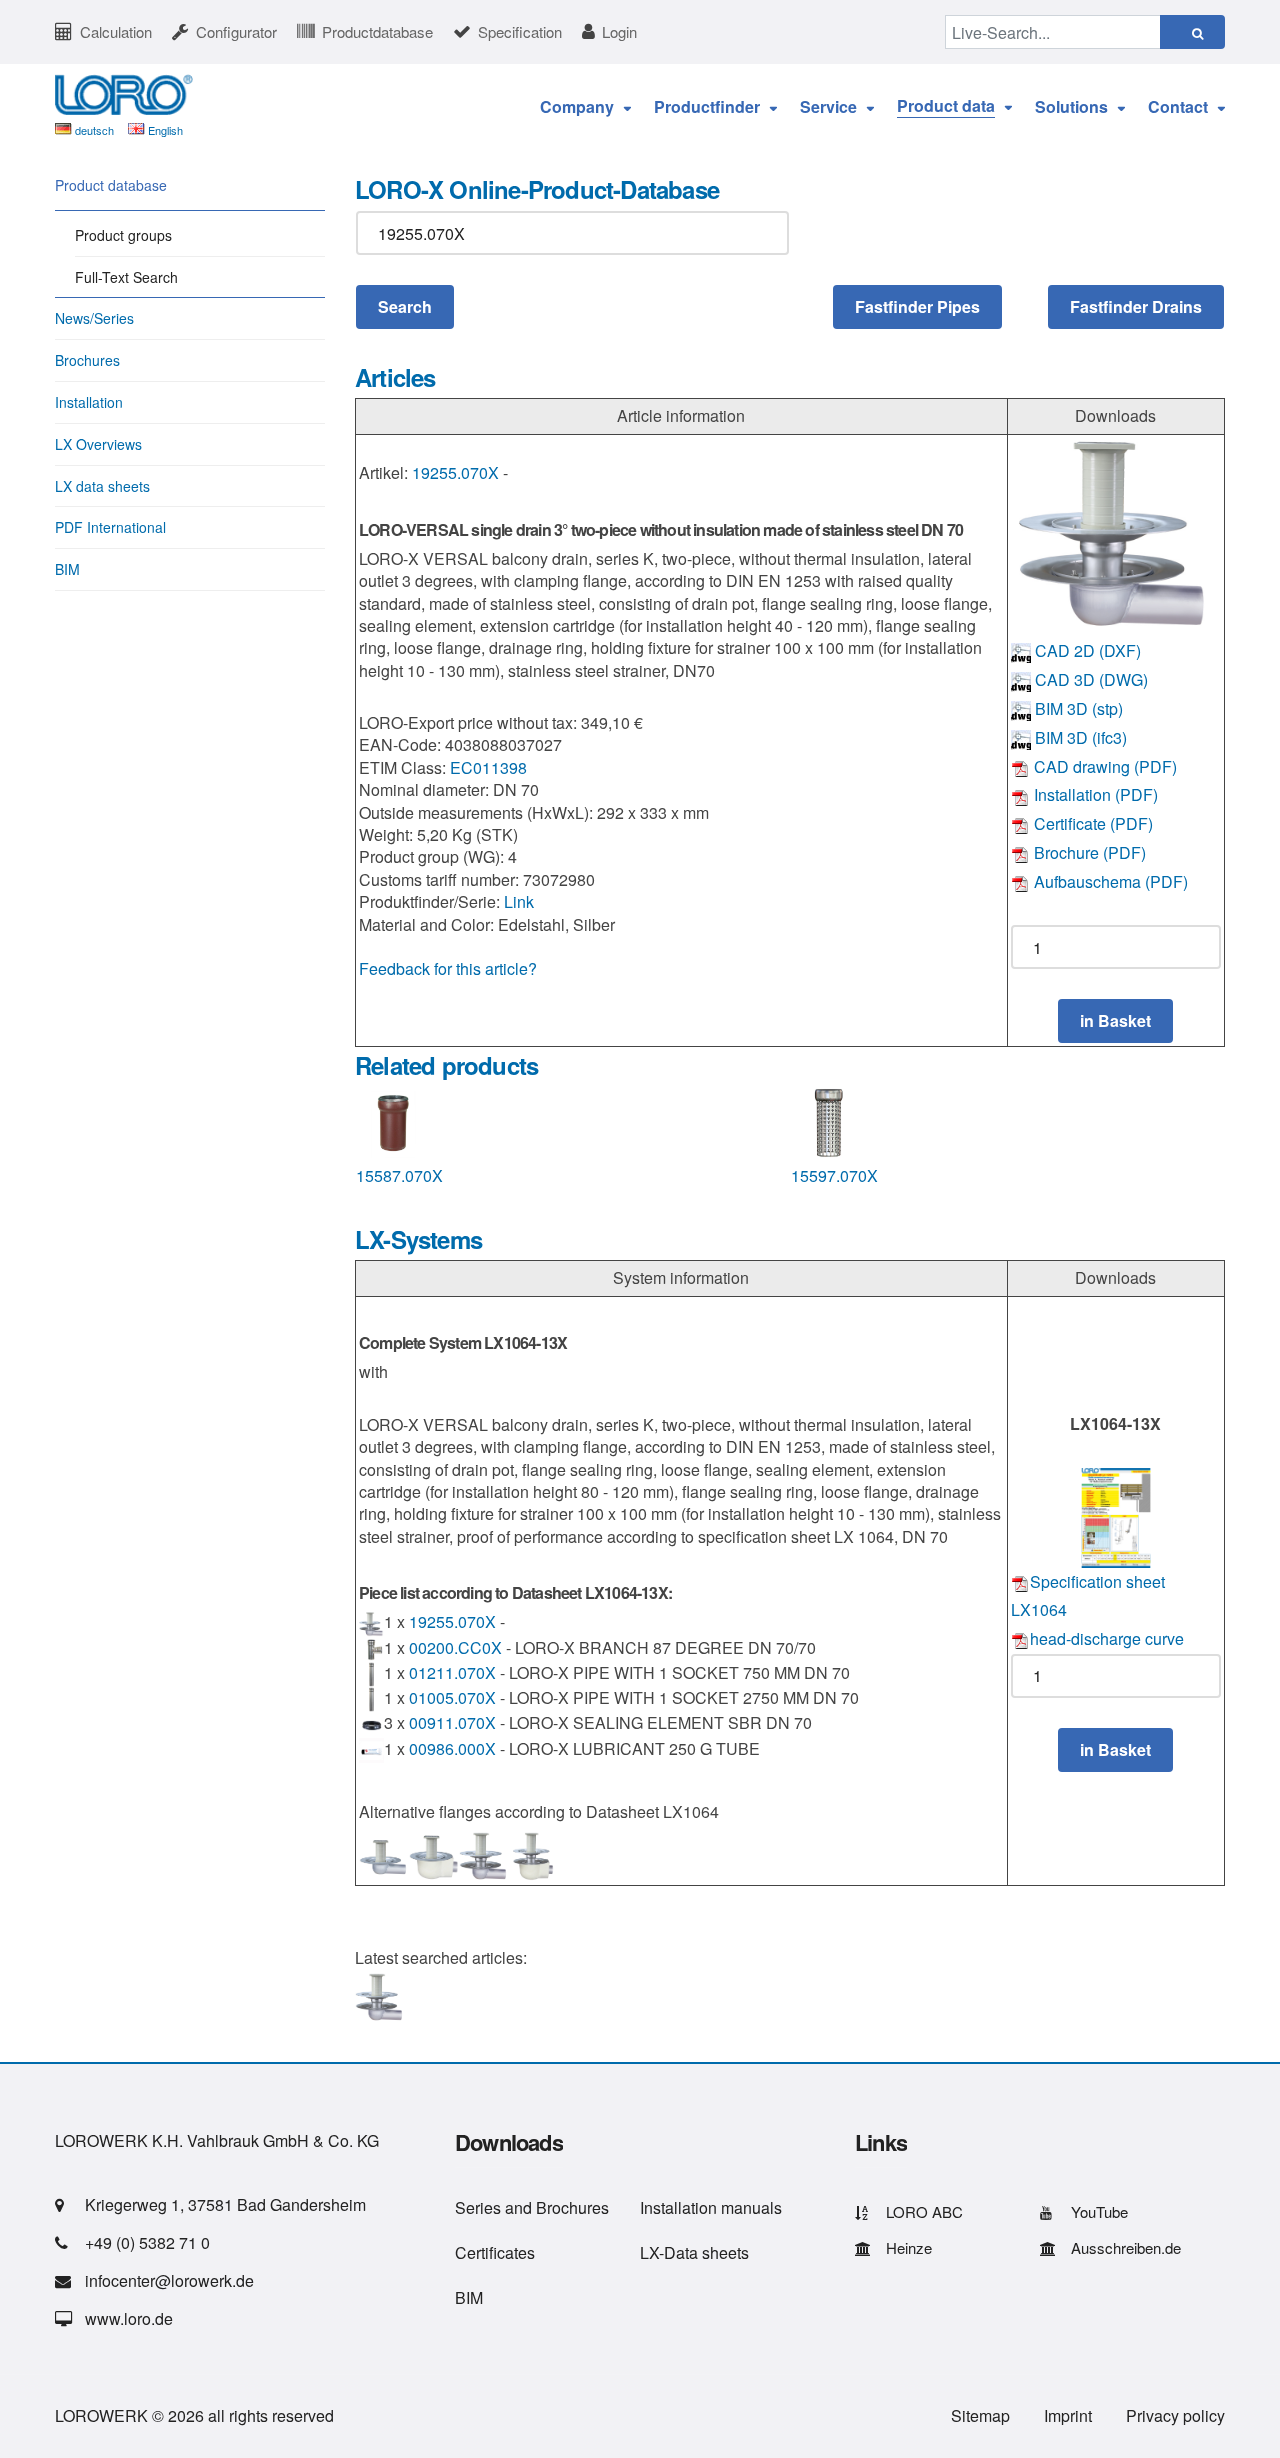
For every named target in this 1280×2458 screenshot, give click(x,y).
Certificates (495, 2252)
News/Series (94, 318)
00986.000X (452, 1748)
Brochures (87, 360)
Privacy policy (1175, 2415)
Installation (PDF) (1094, 794)
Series (478, 2207)
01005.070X (452, 1697)
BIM (67, 569)
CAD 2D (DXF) (1086, 650)
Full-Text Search (126, 277)
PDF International (110, 527)
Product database (111, 185)
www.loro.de (129, 2318)
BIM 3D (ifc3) (1079, 737)
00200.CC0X (455, 1647)
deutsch (94, 130)
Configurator (236, 31)
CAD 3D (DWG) (1089, 679)
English (165, 130)
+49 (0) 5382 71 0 (147, 2242)
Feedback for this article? (448, 968)
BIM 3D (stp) (1077, 708)
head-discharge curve (1107, 1638)
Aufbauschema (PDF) (1109, 881)
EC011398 (488, 767)
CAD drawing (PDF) (1103, 766)
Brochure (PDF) (1088, 852)
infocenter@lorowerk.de (169, 2280)
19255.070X (455, 472)
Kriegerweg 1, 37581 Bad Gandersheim (225, 2204)
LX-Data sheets (694, 2252)
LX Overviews (98, 444)
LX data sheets (102, 486)
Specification (520, 31)
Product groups (123, 235)
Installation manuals (711, 2207)
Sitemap (980, 2415)
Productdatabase (377, 31)
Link (519, 901)
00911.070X (452, 1722)
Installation (89, 402)
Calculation (116, 31)
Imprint (1068, 2415)
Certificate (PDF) (1091, 823)
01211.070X (452, 1672)
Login (619, 31)
